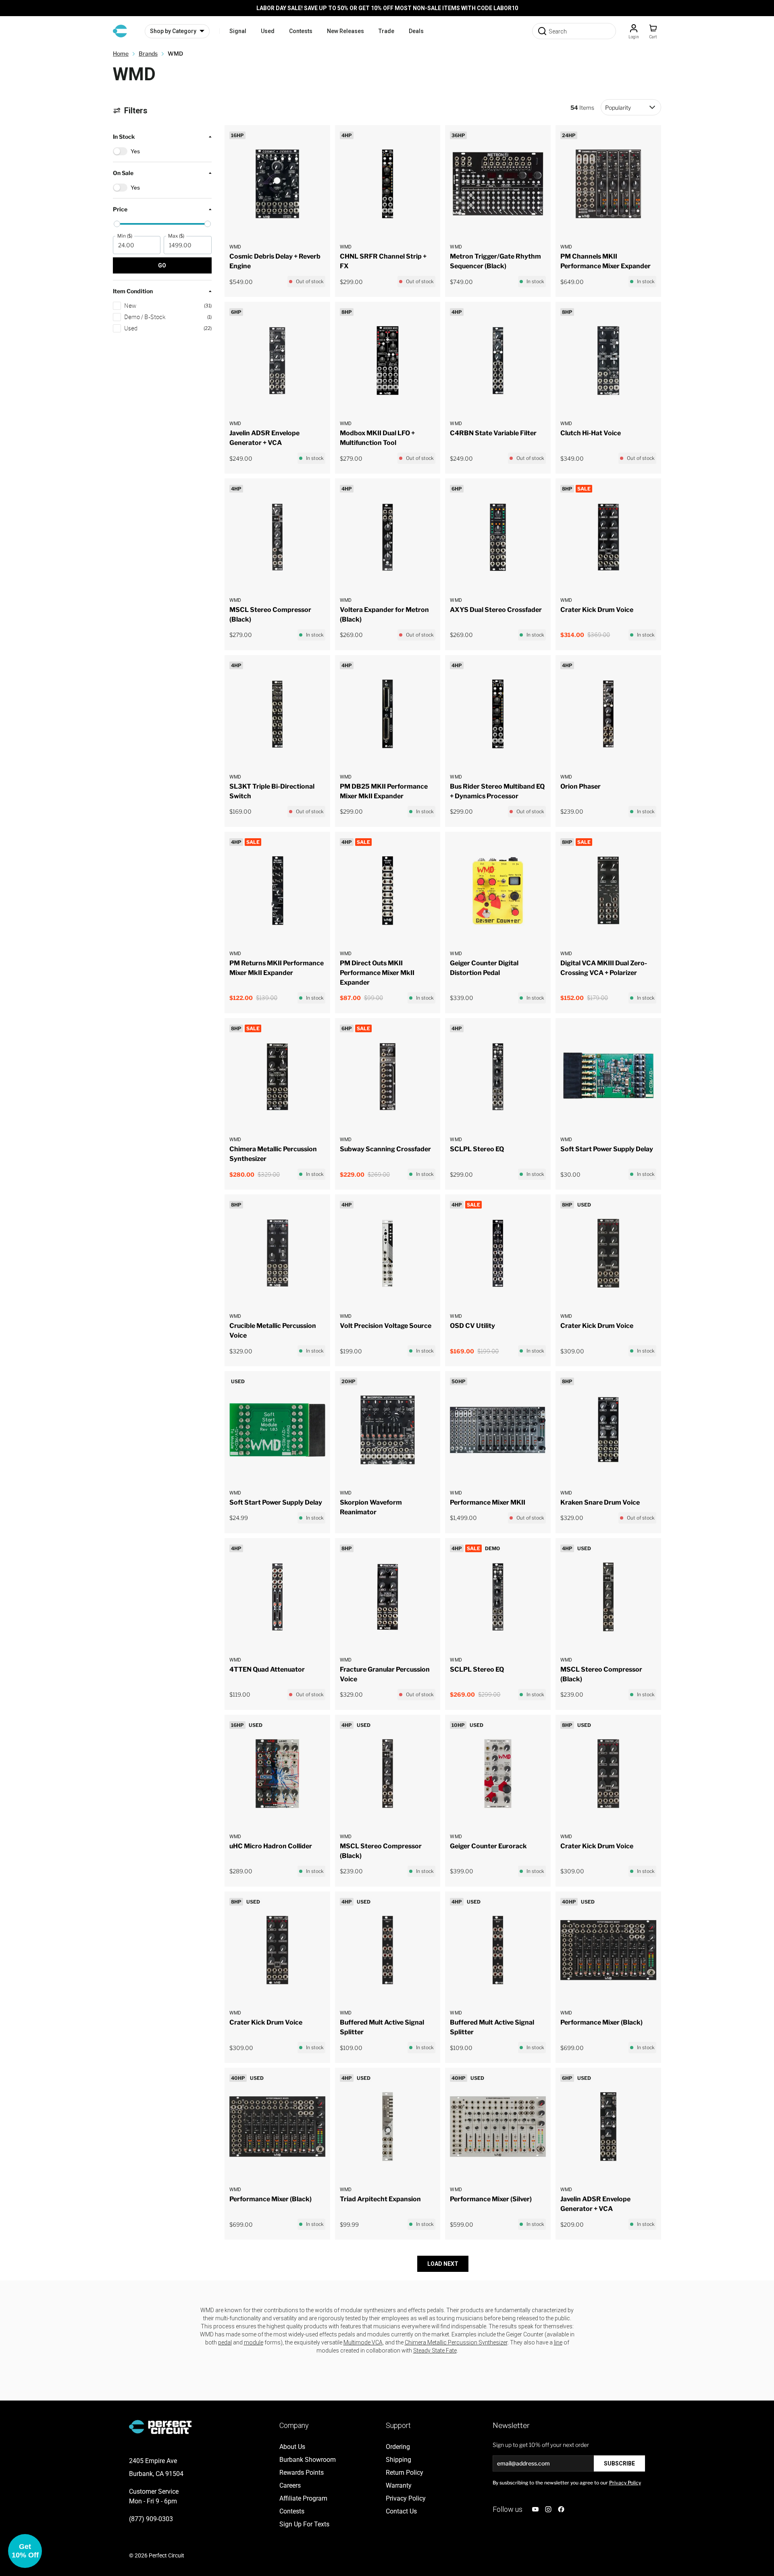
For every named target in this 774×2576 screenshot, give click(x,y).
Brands (148, 53)
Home (121, 53)
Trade (386, 31)
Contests (301, 31)
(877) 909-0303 (151, 2519)
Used (268, 31)
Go (162, 265)
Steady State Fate (435, 2351)
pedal (225, 2342)
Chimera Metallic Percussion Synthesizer (456, 2342)
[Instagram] (548, 2509)
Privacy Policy (625, 2483)
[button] (162, 224)
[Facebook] (561, 2509)
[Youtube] (535, 2509)
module (254, 2342)
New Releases (345, 31)
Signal (238, 31)
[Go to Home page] (120, 31)
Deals (416, 31)
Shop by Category (173, 31)
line (558, 2342)
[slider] (117, 224)
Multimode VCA (363, 2342)
